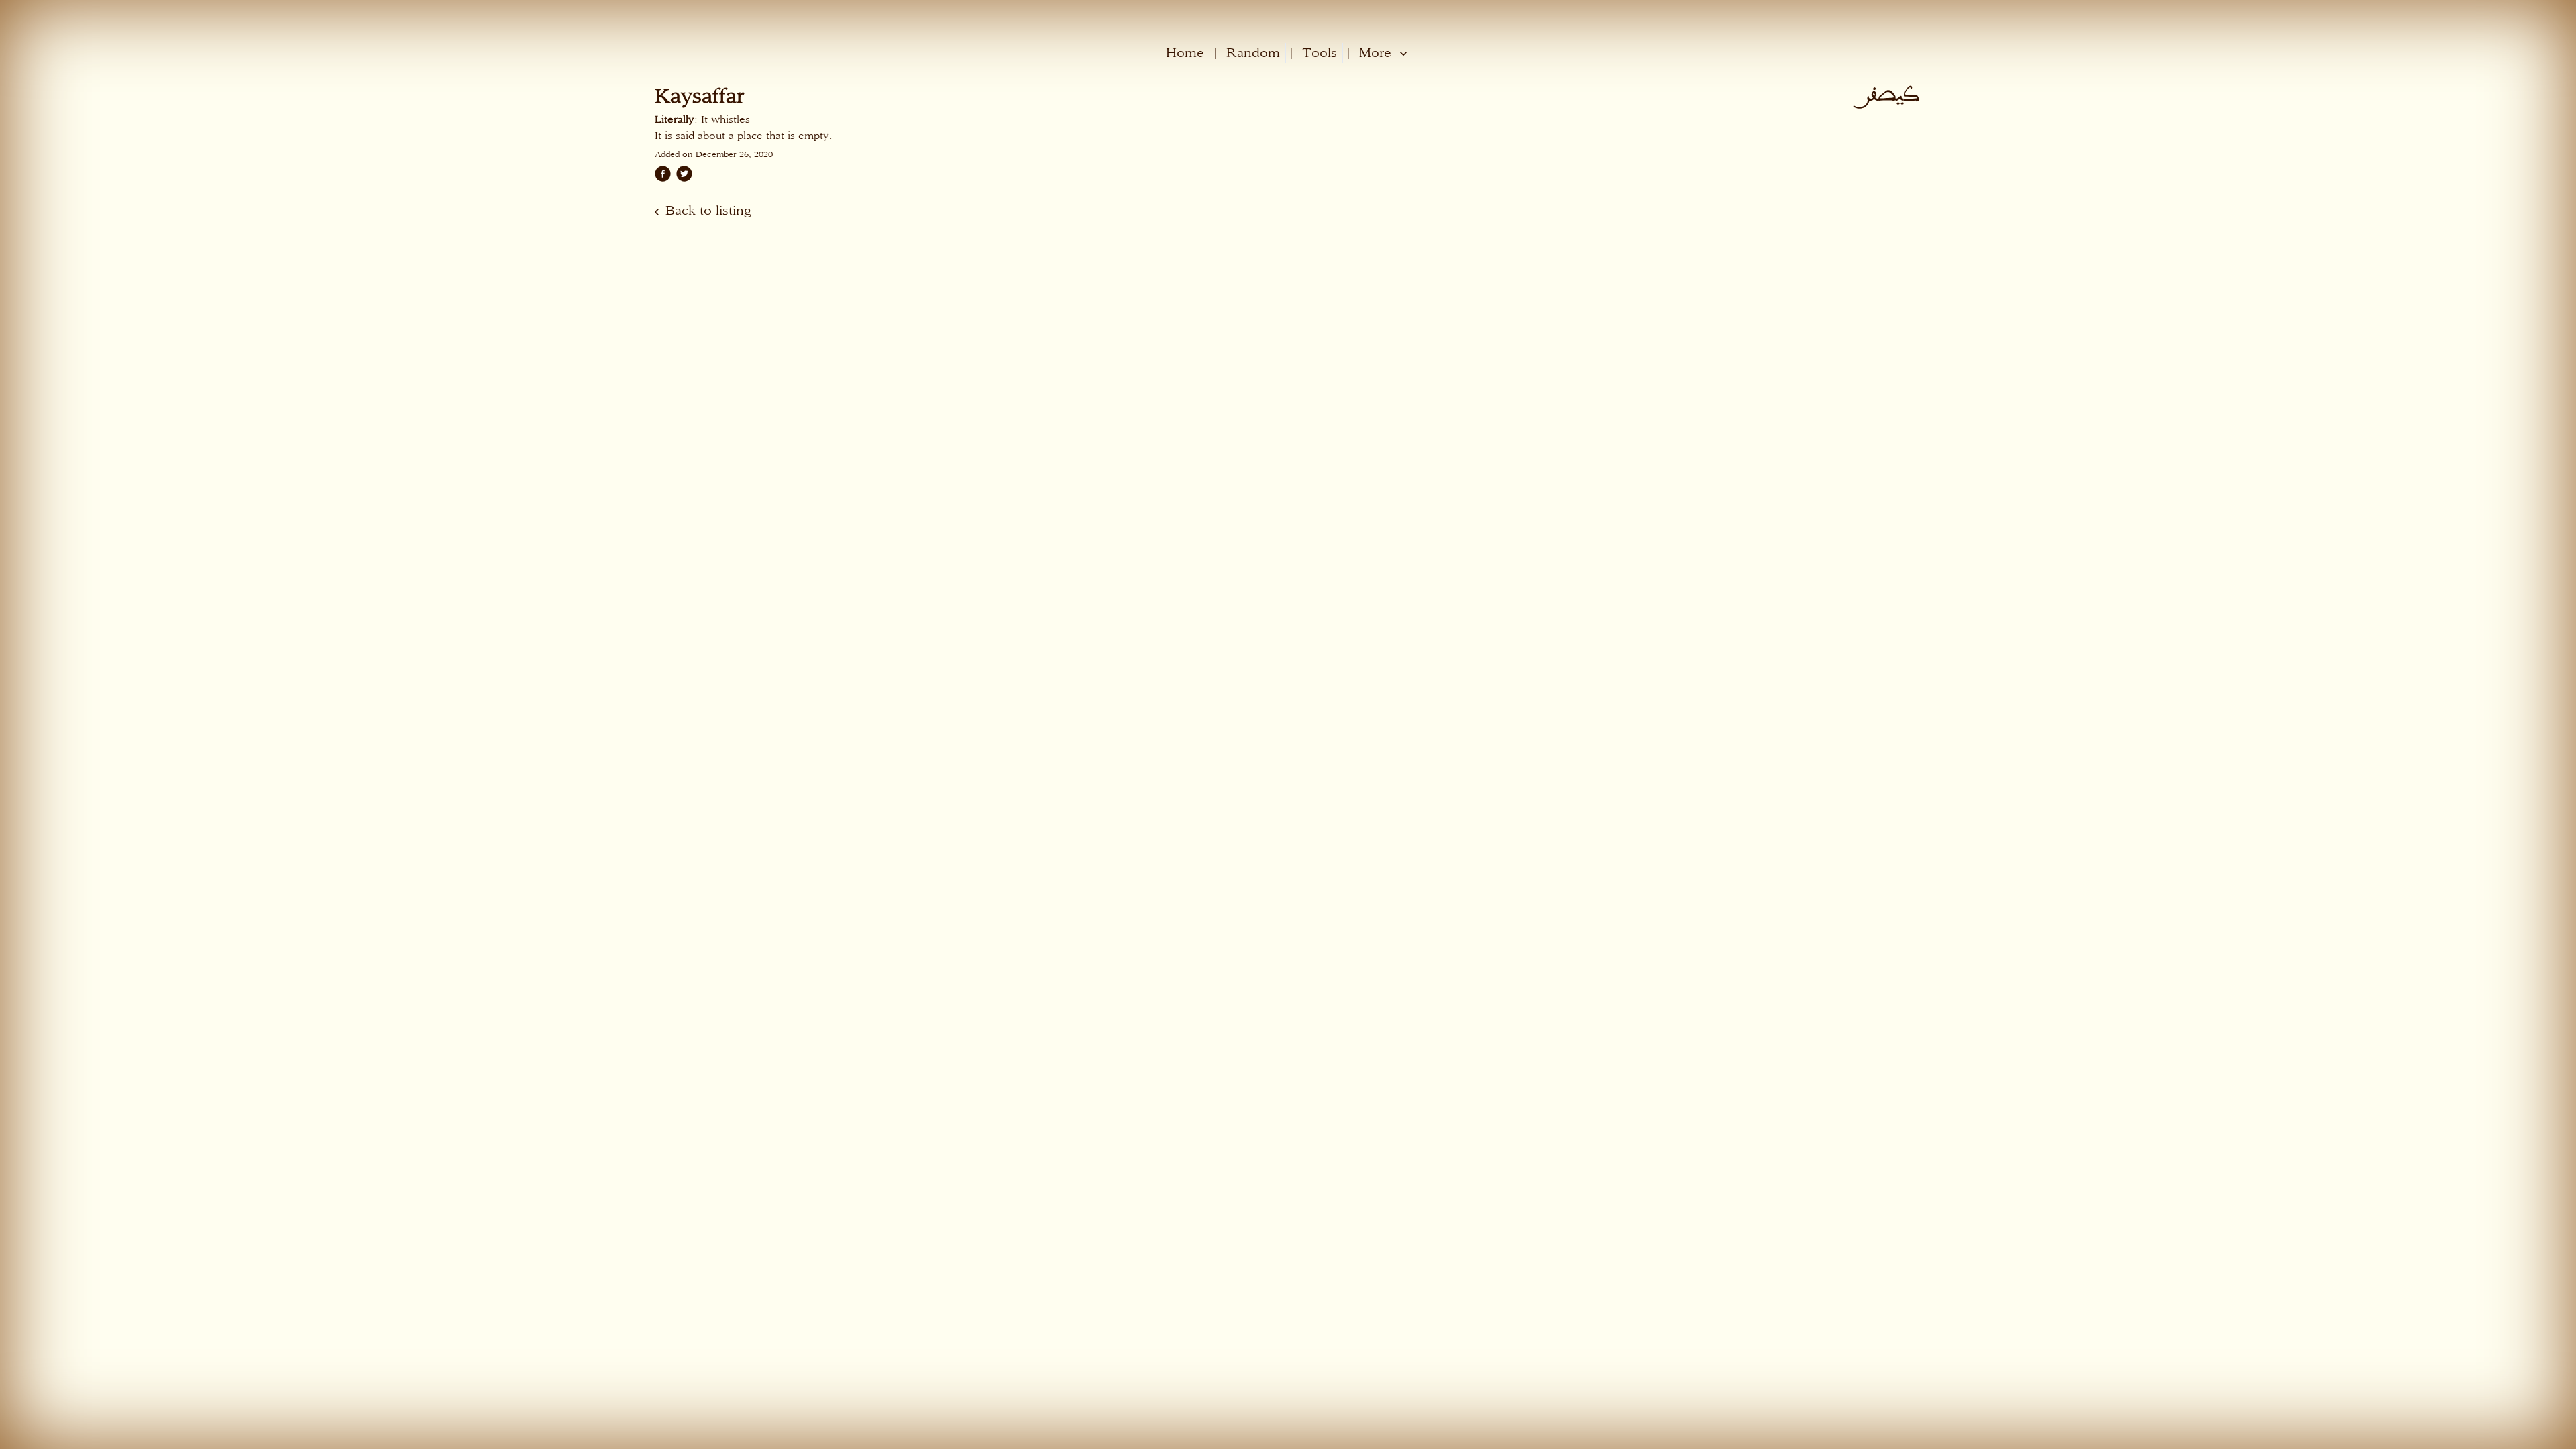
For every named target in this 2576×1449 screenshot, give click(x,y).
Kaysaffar (699, 95)
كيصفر (1893, 95)
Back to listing (708, 210)
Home (1185, 53)
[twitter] (684, 174)
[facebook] (663, 174)
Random (1253, 53)
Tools (1320, 53)
